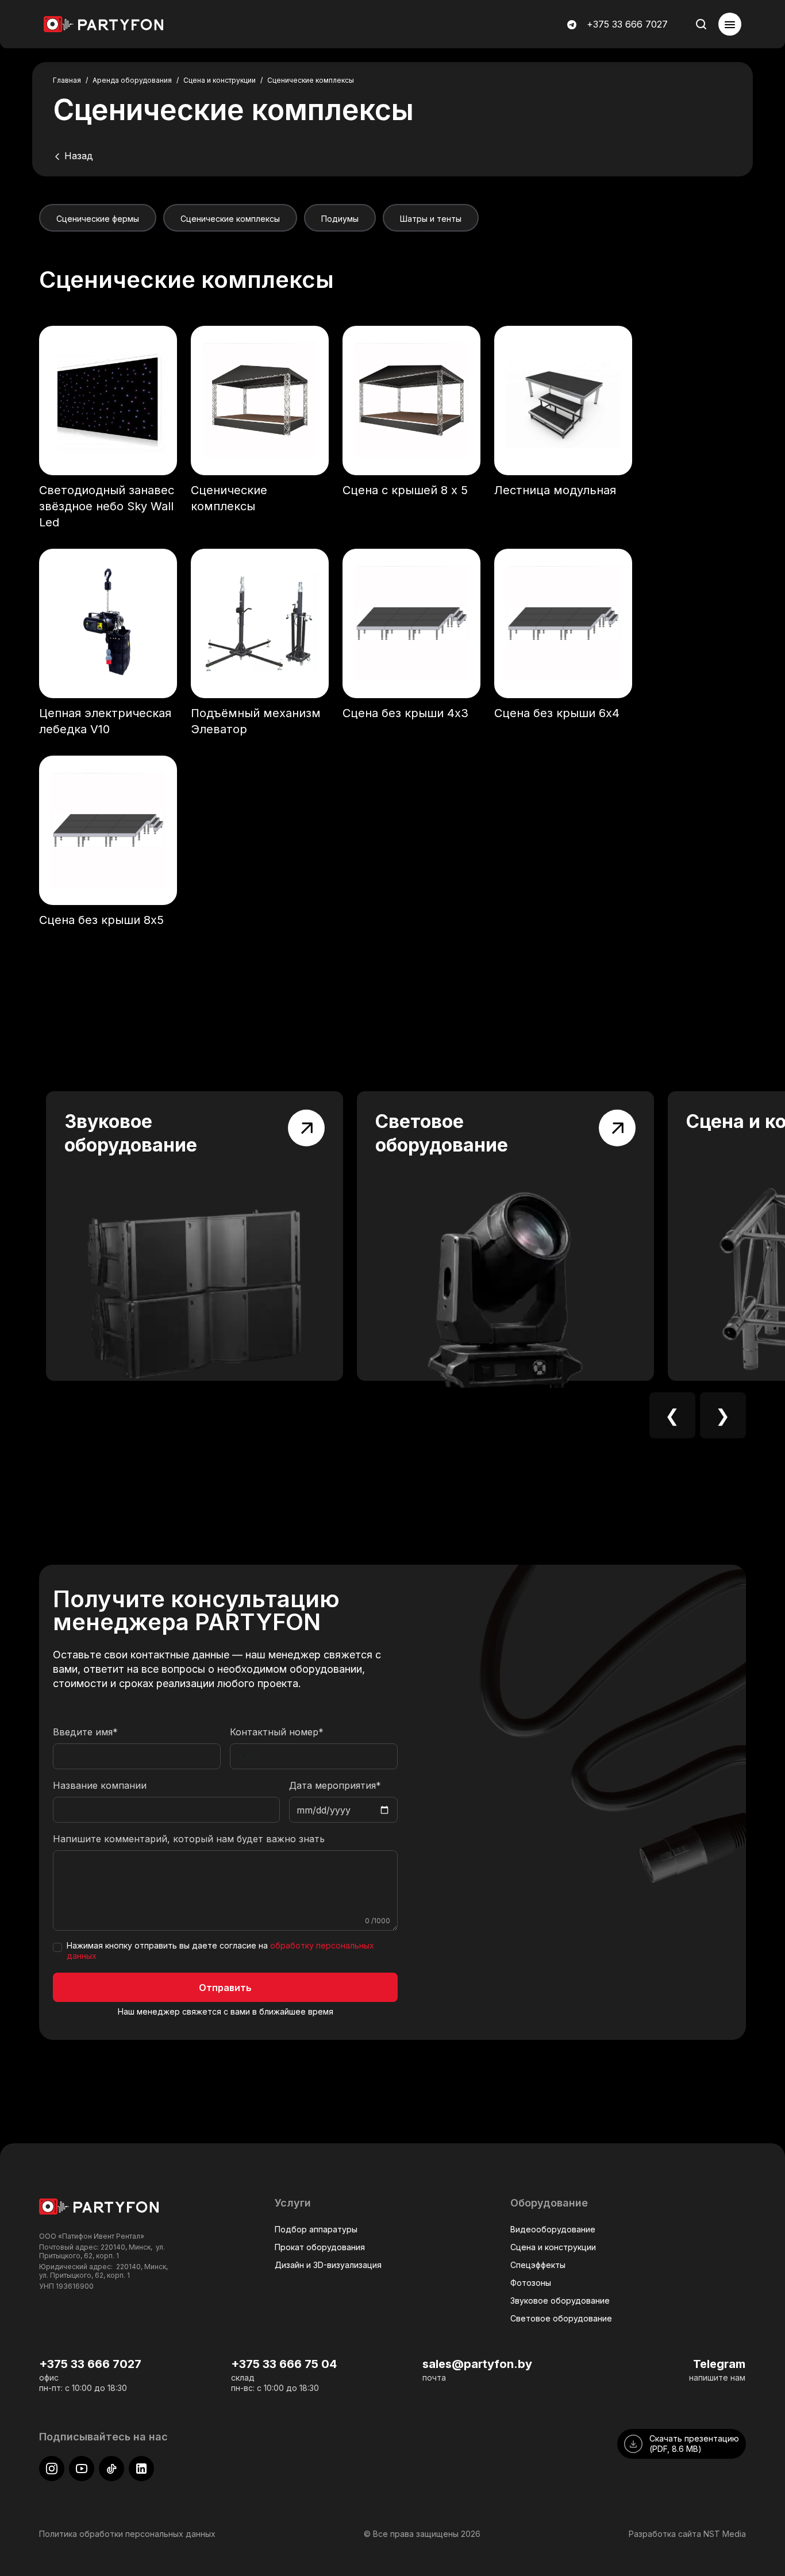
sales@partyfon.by (477, 2364)
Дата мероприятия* (335, 1785)
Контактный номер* (277, 1732)
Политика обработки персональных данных (127, 2534)
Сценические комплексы (230, 219)
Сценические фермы (98, 219)
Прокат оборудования (320, 2247)
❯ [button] (723, 1415)
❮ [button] (672, 1415)
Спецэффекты (538, 2265)
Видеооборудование (553, 2229)
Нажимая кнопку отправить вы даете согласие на (220, 1951)
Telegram (719, 2364)
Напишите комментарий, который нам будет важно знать (189, 1839)
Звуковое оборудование (560, 2300)
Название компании (100, 1785)
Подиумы (340, 219)
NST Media (725, 2534)
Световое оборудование (561, 2318)
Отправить (225, 1988)
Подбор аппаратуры (316, 2229)
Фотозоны (531, 2283)
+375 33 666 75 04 (284, 2364)
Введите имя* (85, 1732)
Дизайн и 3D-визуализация (328, 2265)
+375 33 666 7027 (627, 24)
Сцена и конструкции (553, 2247)
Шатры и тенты (431, 219)
